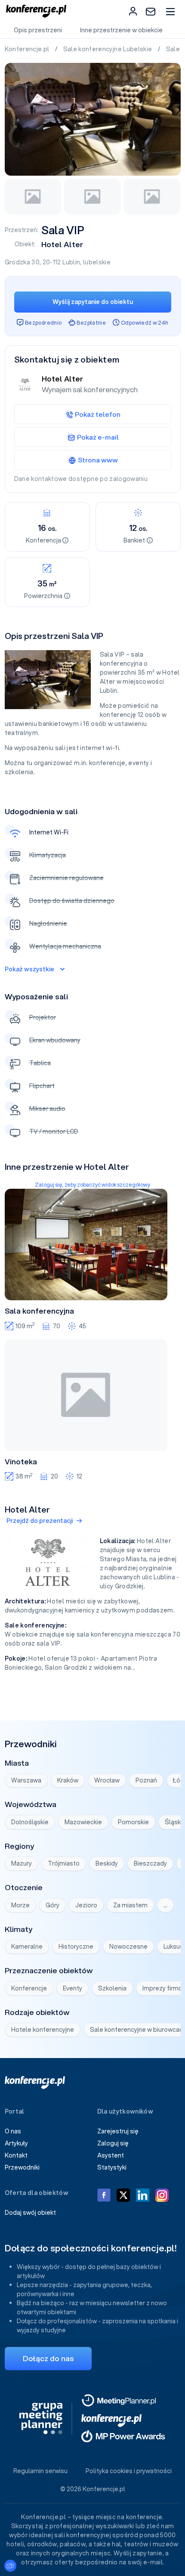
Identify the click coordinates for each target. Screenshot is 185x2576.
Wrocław (107, 1780)
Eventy (72, 1988)
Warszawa (26, 1780)
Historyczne (76, 1947)
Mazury (22, 1863)
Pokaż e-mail (98, 437)
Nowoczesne (128, 1947)
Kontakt (16, 2155)
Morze (20, 1905)
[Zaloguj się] (133, 11)
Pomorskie (133, 1822)
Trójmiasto (64, 1863)
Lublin (71, 262)
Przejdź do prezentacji (40, 1521)
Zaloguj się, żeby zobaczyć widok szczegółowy (92, 1185)
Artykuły (16, 2143)
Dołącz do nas (48, 2358)
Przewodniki (22, 2167)
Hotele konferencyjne (43, 2030)
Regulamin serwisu (40, 2471)
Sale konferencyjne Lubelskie (108, 49)
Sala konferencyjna (39, 1311)
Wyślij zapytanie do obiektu (93, 302)
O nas (13, 2131)
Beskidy (107, 1863)
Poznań (146, 1780)
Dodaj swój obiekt (30, 2213)
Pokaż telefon (98, 414)
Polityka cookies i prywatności (129, 2471)
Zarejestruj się (118, 2131)
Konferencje (29, 1988)
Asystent (111, 2155)
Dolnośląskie (30, 1822)
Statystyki (112, 2167)
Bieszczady (150, 1863)
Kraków (68, 1780)
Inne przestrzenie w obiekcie (121, 30)
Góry (52, 1905)
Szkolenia (112, 1988)
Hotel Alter (62, 244)
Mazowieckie (83, 1822)
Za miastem (130, 1905)
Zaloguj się (113, 2143)
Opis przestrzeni (38, 30)
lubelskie (97, 262)
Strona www (98, 460)
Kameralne (27, 1947)
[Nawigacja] (170, 11)
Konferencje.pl (28, 49)
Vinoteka (21, 1462)
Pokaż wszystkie (29, 969)
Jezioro (86, 1905)
